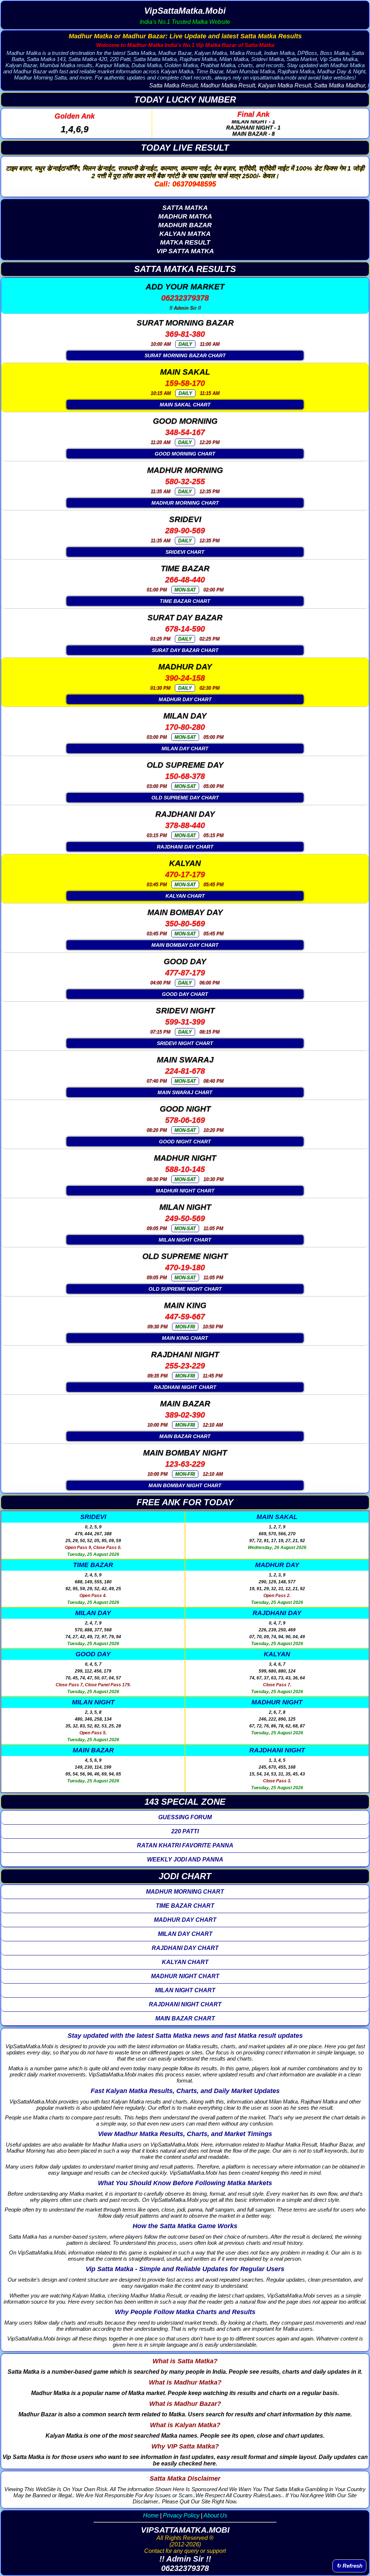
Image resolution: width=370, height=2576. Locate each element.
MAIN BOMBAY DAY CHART (185, 945)
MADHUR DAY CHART (185, 699)
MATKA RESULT (185, 242)
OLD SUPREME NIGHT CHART (185, 1289)
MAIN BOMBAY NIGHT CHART (185, 1485)
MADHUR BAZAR (185, 225)
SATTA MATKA (185, 208)
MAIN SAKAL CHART (185, 405)
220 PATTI (185, 1831)
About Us (215, 2515)
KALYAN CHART (185, 896)
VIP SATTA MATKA (185, 251)
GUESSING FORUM (185, 1817)
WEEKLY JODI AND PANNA (185, 1859)
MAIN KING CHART (185, 1338)
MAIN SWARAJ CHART (185, 1092)
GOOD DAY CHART (185, 994)
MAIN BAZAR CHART (185, 1436)
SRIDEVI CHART (185, 552)
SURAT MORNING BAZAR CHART (185, 355)
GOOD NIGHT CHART (185, 1142)
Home (151, 2515)
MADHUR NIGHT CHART (185, 1191)
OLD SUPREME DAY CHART (185, 798)
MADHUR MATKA (185, 216)
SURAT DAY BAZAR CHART (185, 650)
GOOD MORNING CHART (185, 454)
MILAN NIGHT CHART (185, 1240)
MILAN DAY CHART (185, 748)
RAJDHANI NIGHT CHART (185, 1387)
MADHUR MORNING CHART (185, 503)
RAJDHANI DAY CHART (185, 847)
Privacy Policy (181, 2515)
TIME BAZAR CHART (185, 601)
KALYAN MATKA (185, 234)
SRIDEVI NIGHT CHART (185, 1043)
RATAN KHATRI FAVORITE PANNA (185, 1845)
